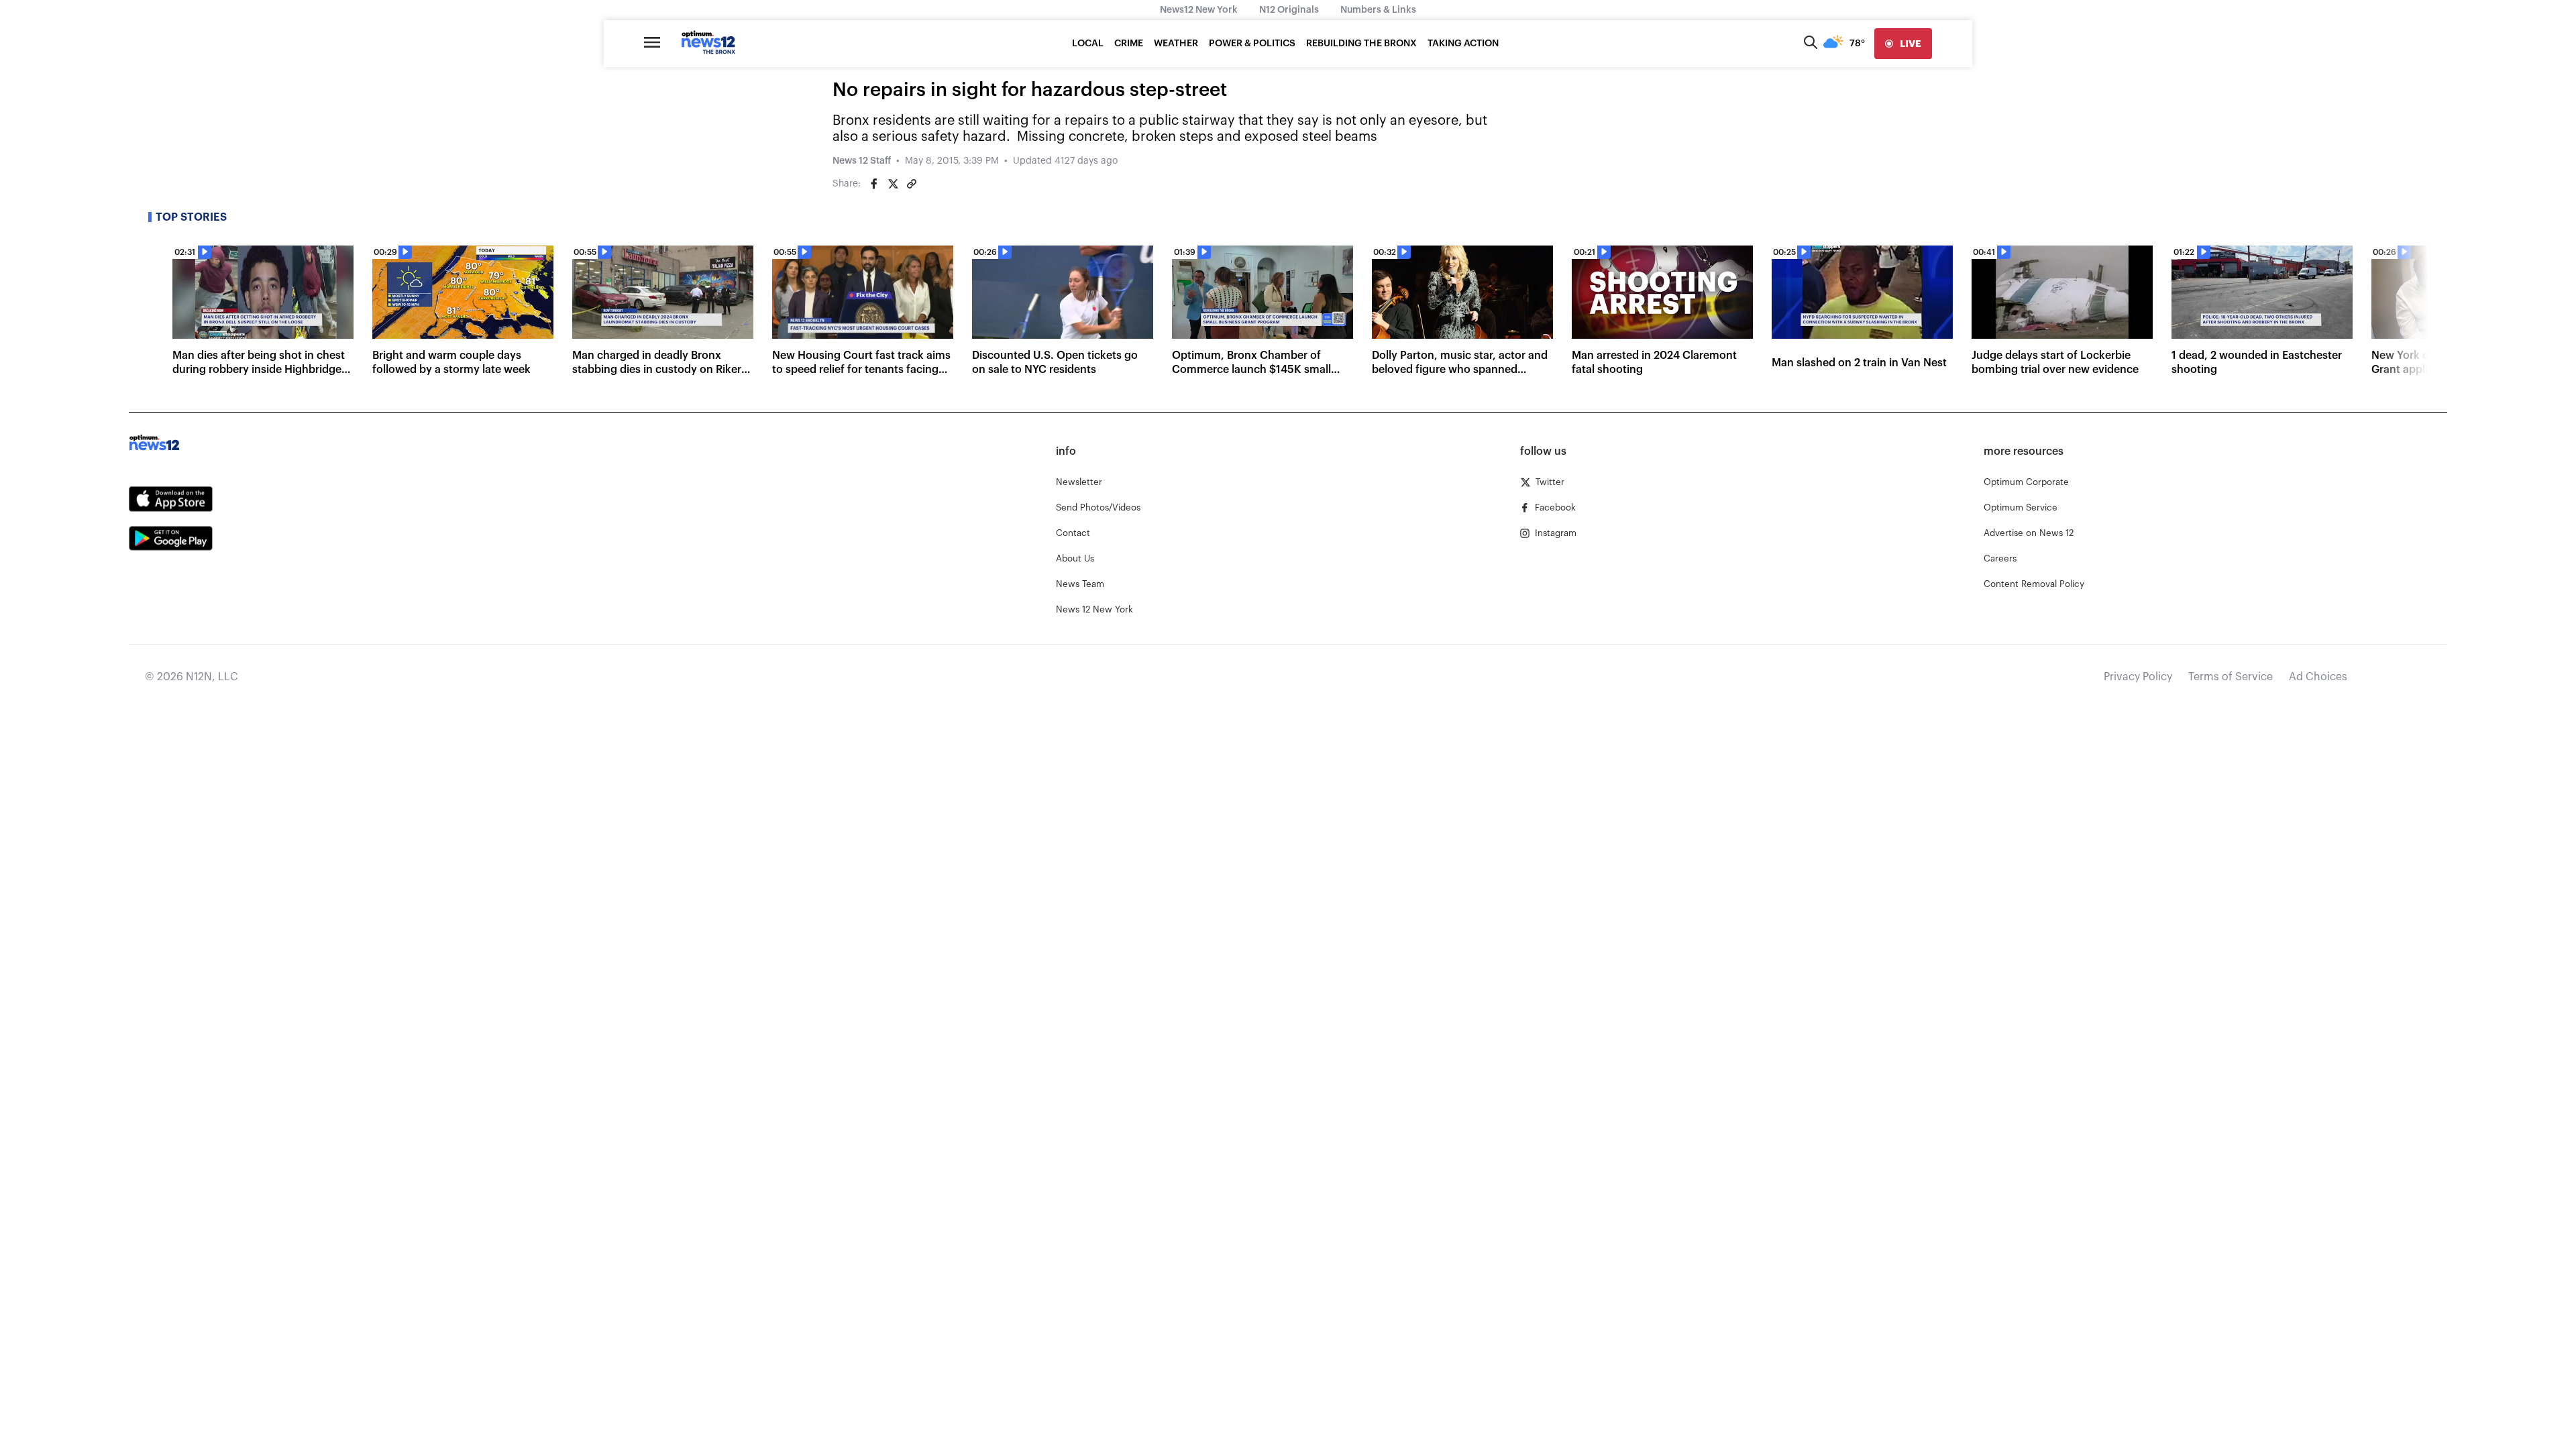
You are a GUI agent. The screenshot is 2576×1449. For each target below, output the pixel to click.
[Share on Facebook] (874, 184)
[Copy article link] (912, 184)
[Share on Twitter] (893, 184)
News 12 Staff (862, 161)
